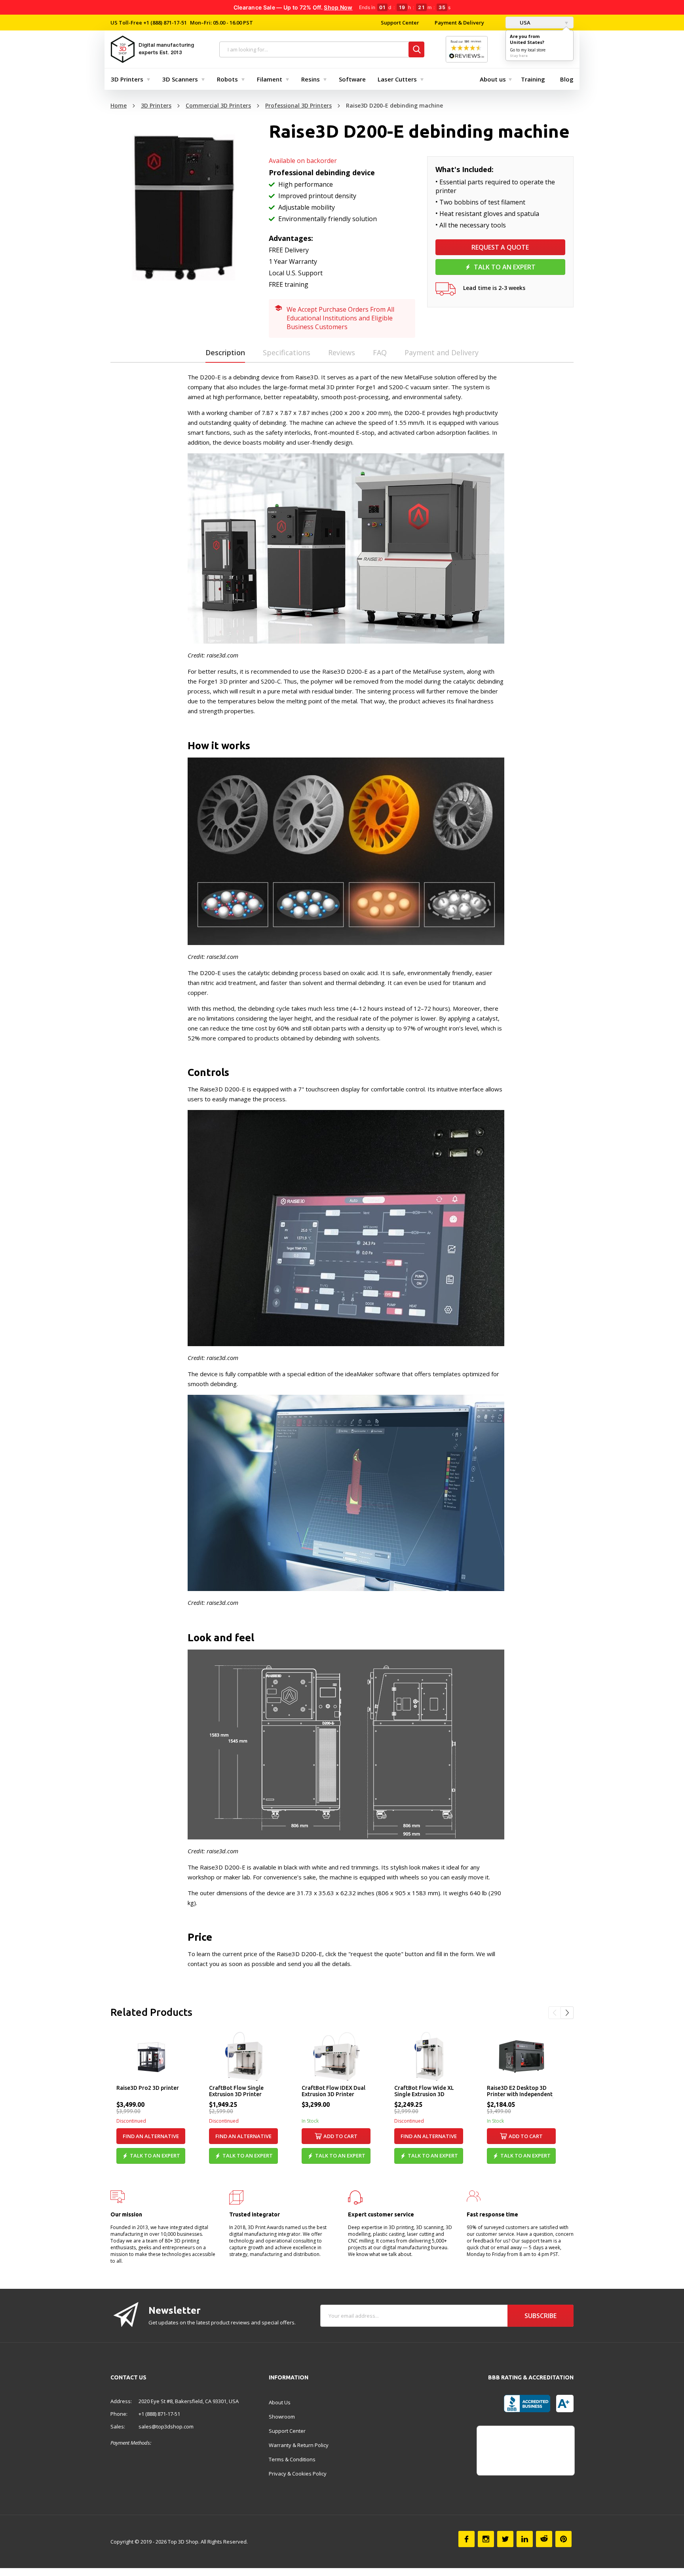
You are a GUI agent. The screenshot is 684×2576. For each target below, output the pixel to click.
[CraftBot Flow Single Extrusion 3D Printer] (243, 2056)
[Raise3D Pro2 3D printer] (151, 2056)
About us (493, 79)
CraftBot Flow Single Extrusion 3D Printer (236, 2091)
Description (225, 352)
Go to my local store (528, 50)
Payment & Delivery (459, 23)
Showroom (282, 2417)
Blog (567, 79)
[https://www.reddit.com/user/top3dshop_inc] (544, 2539)
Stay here (519, 56)
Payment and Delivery (442, 352)
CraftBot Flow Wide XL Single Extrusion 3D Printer (424, 2091)
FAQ (380, 352)
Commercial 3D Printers (218, 105)
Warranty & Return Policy (299, 2445)
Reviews (342, 352)
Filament (270, 79)
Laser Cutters (397, 79)
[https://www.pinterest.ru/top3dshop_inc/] (563, 2539)
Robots (227, 79)
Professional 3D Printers (298, 105)
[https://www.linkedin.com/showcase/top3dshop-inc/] (525, 2539)
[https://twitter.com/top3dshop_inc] (505, 2539)
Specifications (287, 352)
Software (352, 79)
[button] (555, 2013)
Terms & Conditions (292, 2459)
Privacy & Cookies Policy (298, 2474)
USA (524, 23)
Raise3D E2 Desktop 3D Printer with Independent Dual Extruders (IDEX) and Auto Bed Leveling (520, 2091)
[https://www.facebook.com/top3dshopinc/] (466, 2539)
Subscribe (541, 2316)
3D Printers (127, 79)
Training (533, 79)
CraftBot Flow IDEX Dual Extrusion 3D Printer (333, 2091)
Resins (311, 79)
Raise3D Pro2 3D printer (148, 2088)
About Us (280, 2402)
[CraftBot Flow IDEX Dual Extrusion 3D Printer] (336, 2056)
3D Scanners (180, 79)
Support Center (400, 23)
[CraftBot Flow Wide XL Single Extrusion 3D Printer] (429, 2056)
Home (119, 105)
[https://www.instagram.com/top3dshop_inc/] (486, 2539)
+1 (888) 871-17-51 (164, 23)
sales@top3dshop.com (166, 2426)
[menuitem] (129, 79)
